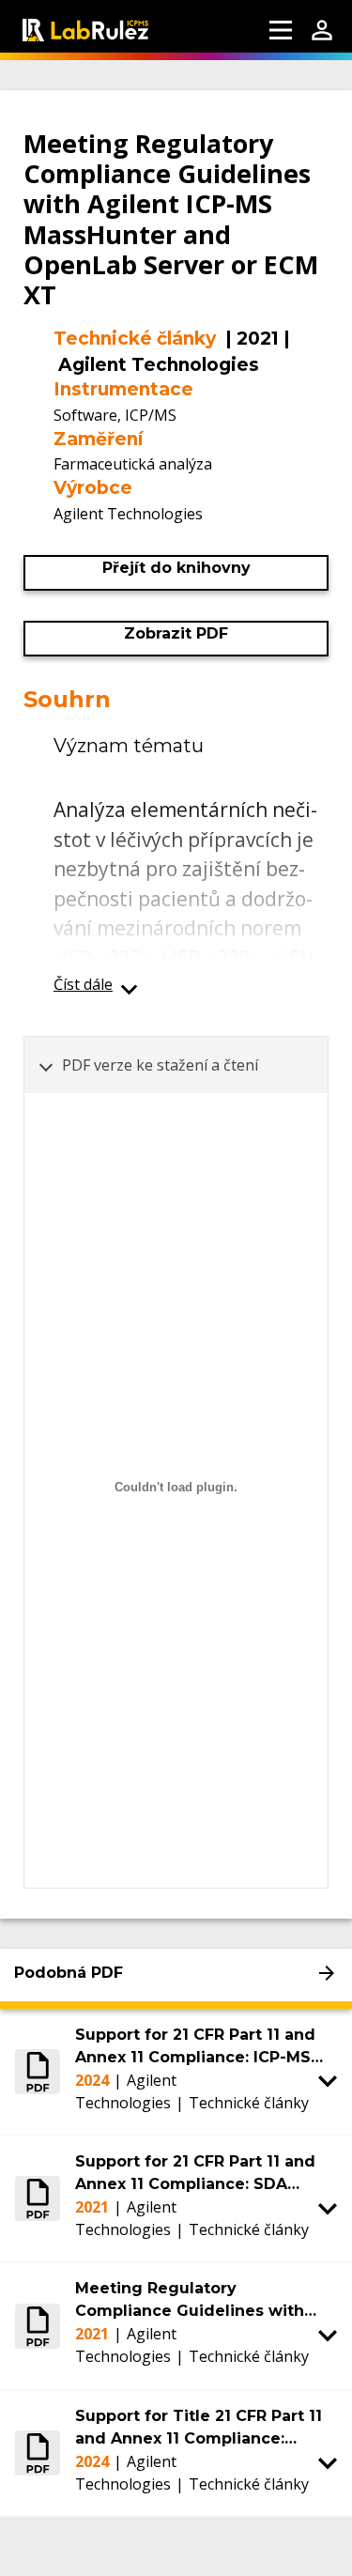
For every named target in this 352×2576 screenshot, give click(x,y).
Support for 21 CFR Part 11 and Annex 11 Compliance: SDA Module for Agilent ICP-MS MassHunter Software (195, 2174)
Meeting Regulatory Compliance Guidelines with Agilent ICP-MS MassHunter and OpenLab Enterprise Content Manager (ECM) (204, 2301)
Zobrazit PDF (176, 633)
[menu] (281, 30)
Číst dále (83, 984)
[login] (322, 30)
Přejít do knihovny (176, 568)
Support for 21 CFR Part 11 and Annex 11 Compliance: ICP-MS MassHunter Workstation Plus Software (195, 2047)
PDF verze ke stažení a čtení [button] (160, 1065)
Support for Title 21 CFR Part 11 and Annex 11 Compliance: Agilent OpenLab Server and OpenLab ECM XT (199, 2429)
